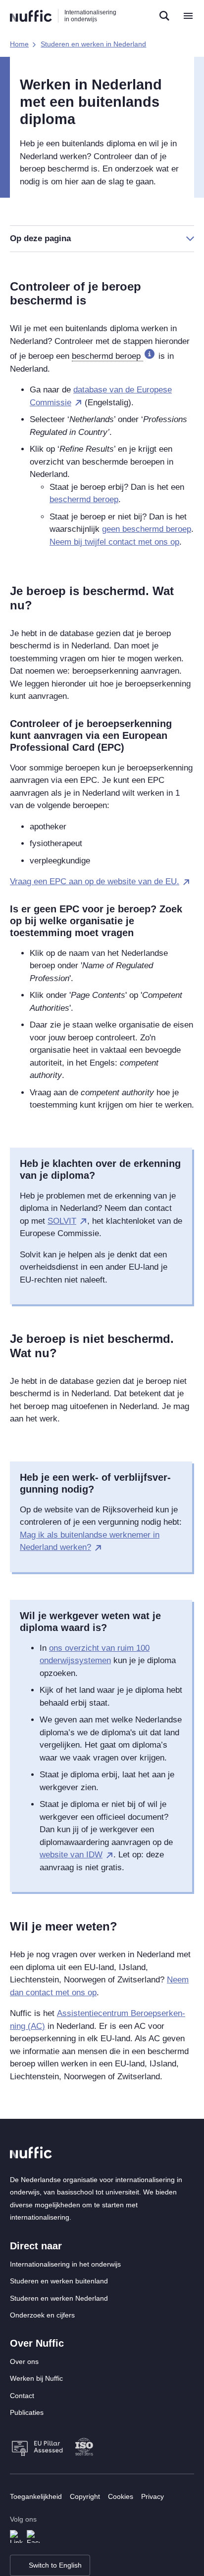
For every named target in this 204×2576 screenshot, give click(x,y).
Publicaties (27, 2412)
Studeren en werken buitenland (59, 2281)
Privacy (153, 2496)
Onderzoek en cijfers (42, 2315)
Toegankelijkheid (36, 2496)
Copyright (85, 2496)
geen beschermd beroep (147, 529)
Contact (22, 2396)
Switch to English (55, 2565)
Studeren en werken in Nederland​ (93, 44)
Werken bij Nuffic (36, 2378)
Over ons (24, 2361)
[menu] (188, 16)
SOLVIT (62, 1221)
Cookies (121, 2496)
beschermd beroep (84, 499)
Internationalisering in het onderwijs (65, 2264)
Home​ (19, 44)
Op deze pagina (40, 238)
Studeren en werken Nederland (59, 2298)
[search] (164, 16)
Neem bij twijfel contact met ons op (114, 542)
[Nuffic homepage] (31, 16)
